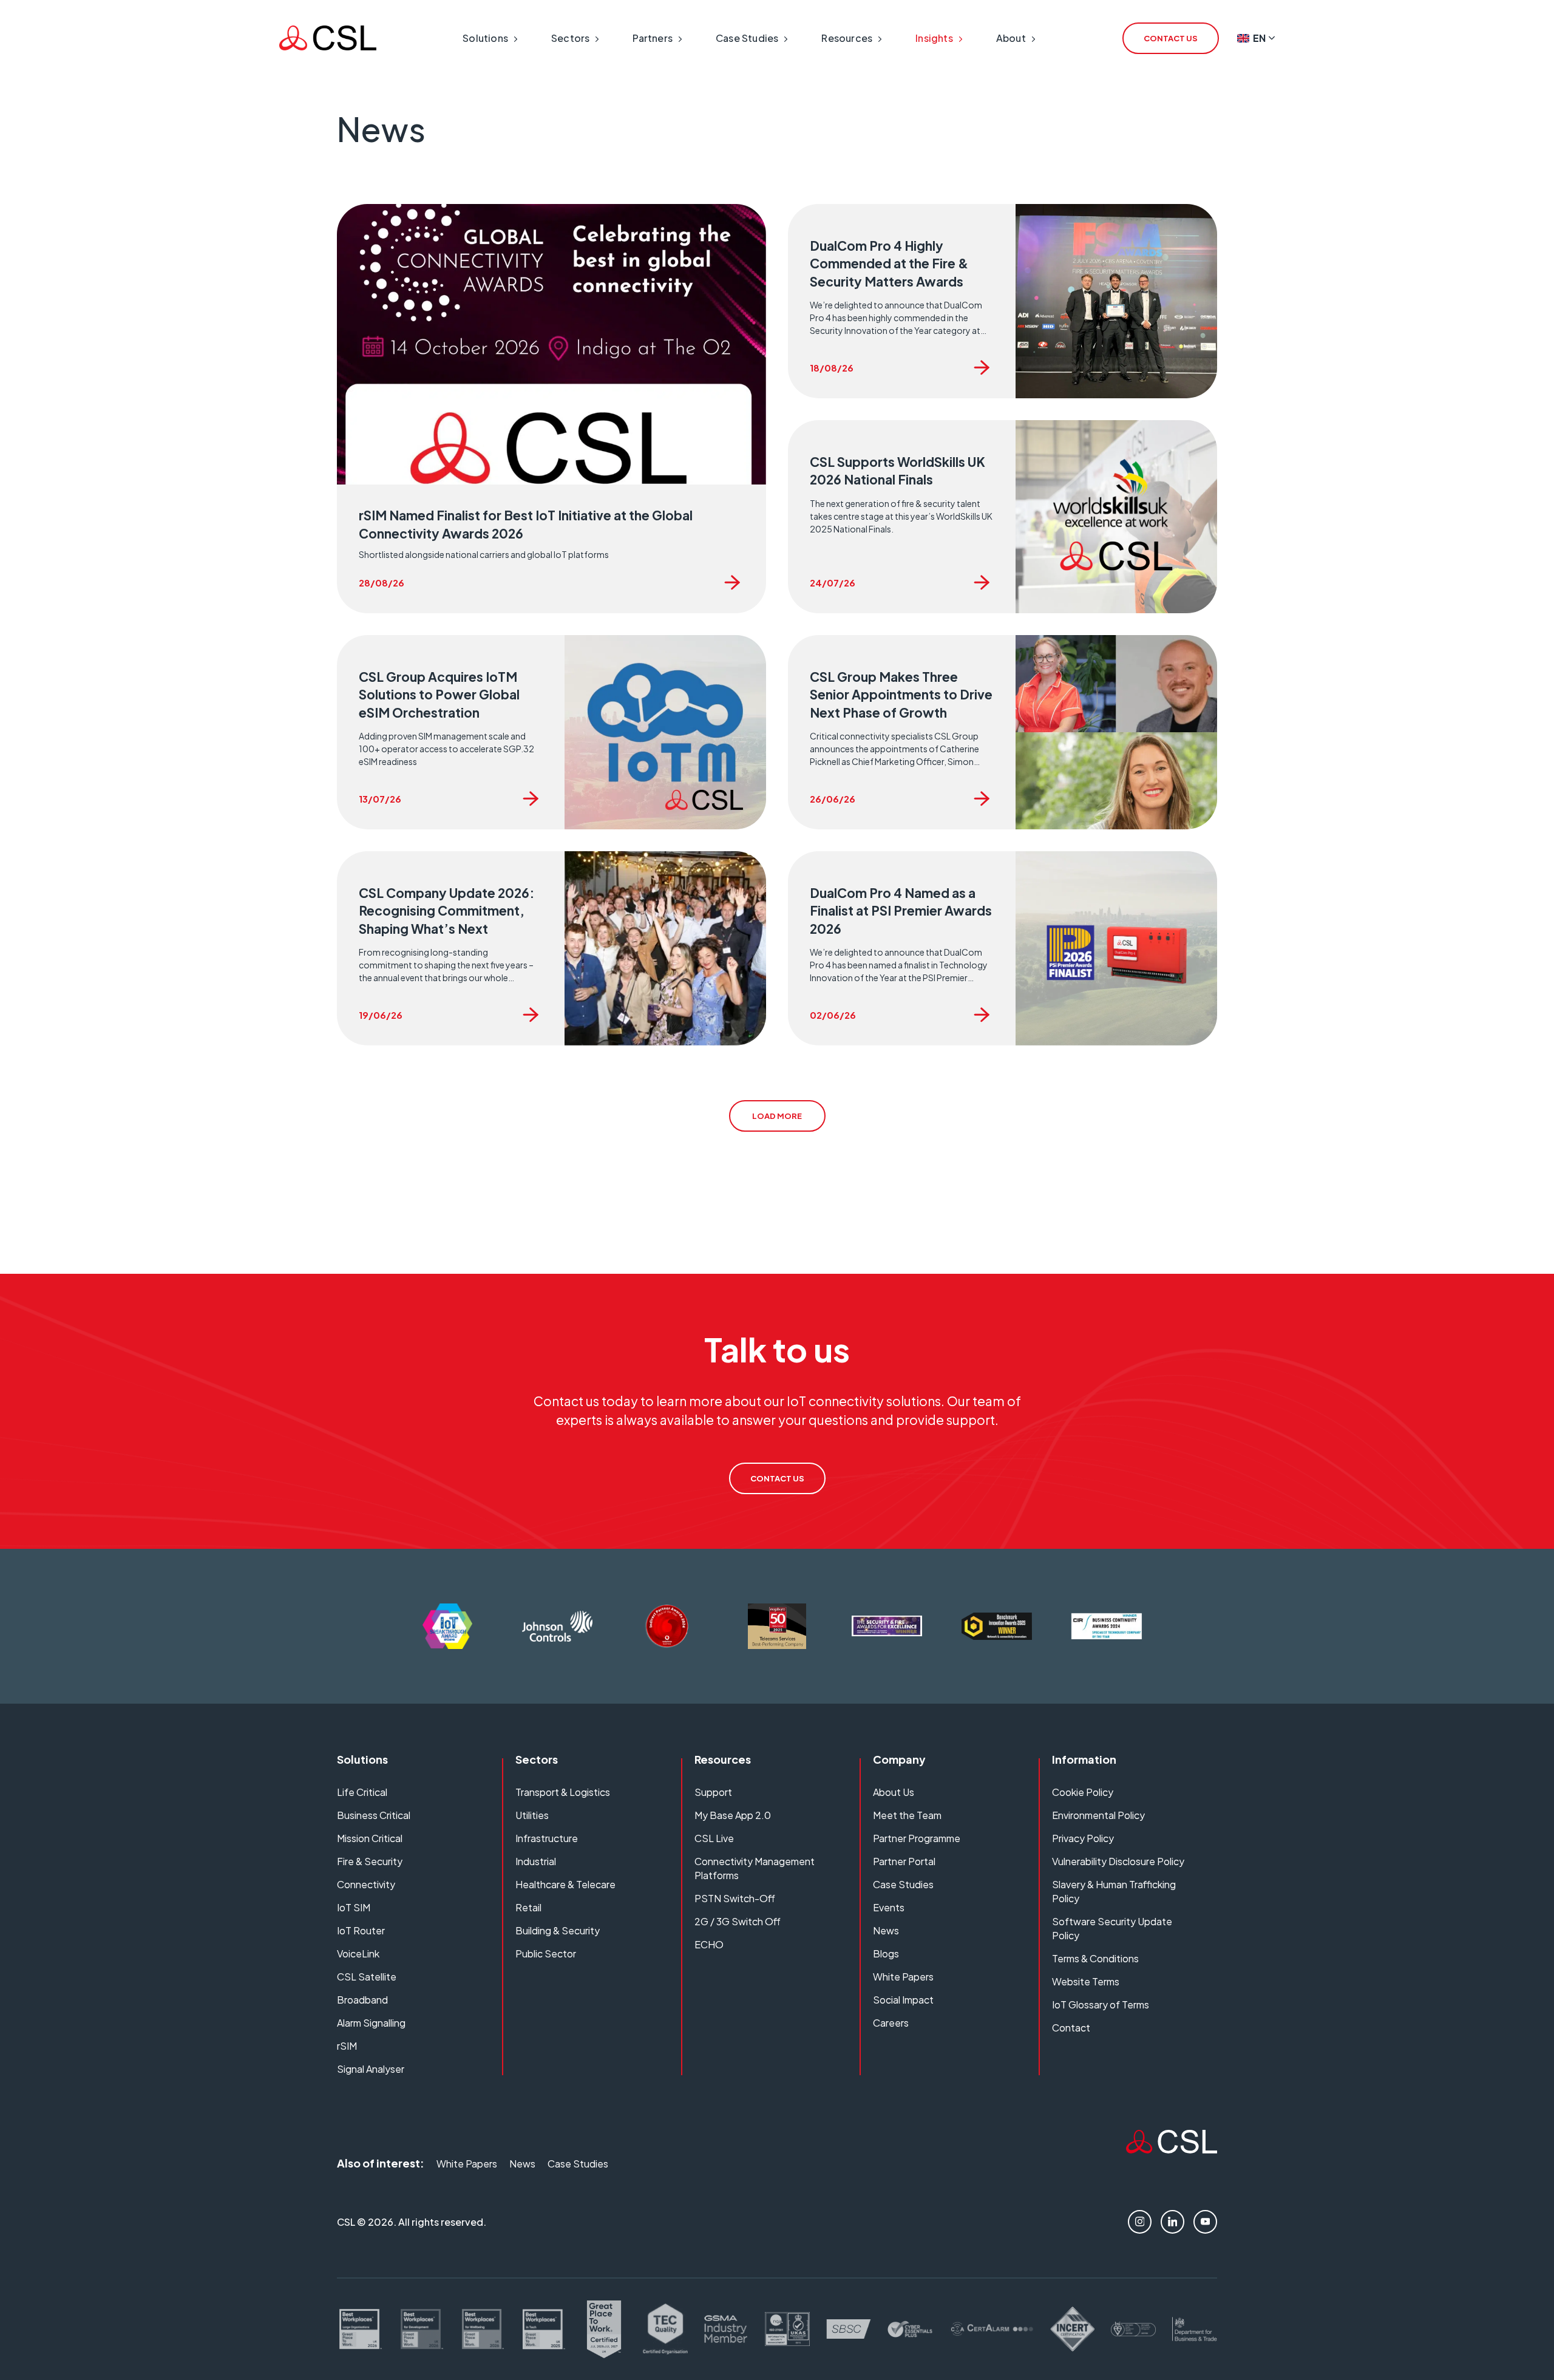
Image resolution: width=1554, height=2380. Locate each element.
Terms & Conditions (1095, 1958)
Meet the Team (907, 1815)
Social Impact (903, 2000)
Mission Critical (370, 1838)
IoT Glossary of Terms (1101, 2004)
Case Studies (903, 1884)
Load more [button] (777, 1116)
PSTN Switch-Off (735, 1898)
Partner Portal (904, 1861)
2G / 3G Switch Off (738, 1921)
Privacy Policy (1083, 1838)
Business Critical (374, 1815)
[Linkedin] (1172, 2222)
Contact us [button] (1171, 38)
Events (889, 1907)
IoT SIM (354, 1907)
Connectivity (366, 1884)
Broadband (362, 2000)
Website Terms (1086, 1981)
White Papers (903, 1977)
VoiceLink (358, 1953)
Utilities (532, 1815)
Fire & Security (370, 1861)
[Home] (1172, 2149)
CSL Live (714, 1838)
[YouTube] (1205, 2222)
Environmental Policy (1098, 1815)
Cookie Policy (1083, 1792)
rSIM (347, 2046)
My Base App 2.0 (733, 1815)
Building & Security (558, 1930)
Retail (528, 1907)
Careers (891, 2023)
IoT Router (361, 1930)
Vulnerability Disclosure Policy (1118, 1861)
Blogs (886, 1953)
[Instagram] (1140, 2222)
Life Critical (362, 1792)
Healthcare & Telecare (565, 1884)
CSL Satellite (367, 1977)
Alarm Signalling (371, 2023)
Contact (1071, 2028)
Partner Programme (917, 1838)
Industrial (536, 1861)
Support (713, 1792)
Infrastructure (547, 1838)
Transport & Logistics (563, 1792)
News (886, 1930)
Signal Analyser (371, 2069)
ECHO (709, 1944)
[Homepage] (328, 38)
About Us (894, 1792)
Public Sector (546, 1953)
